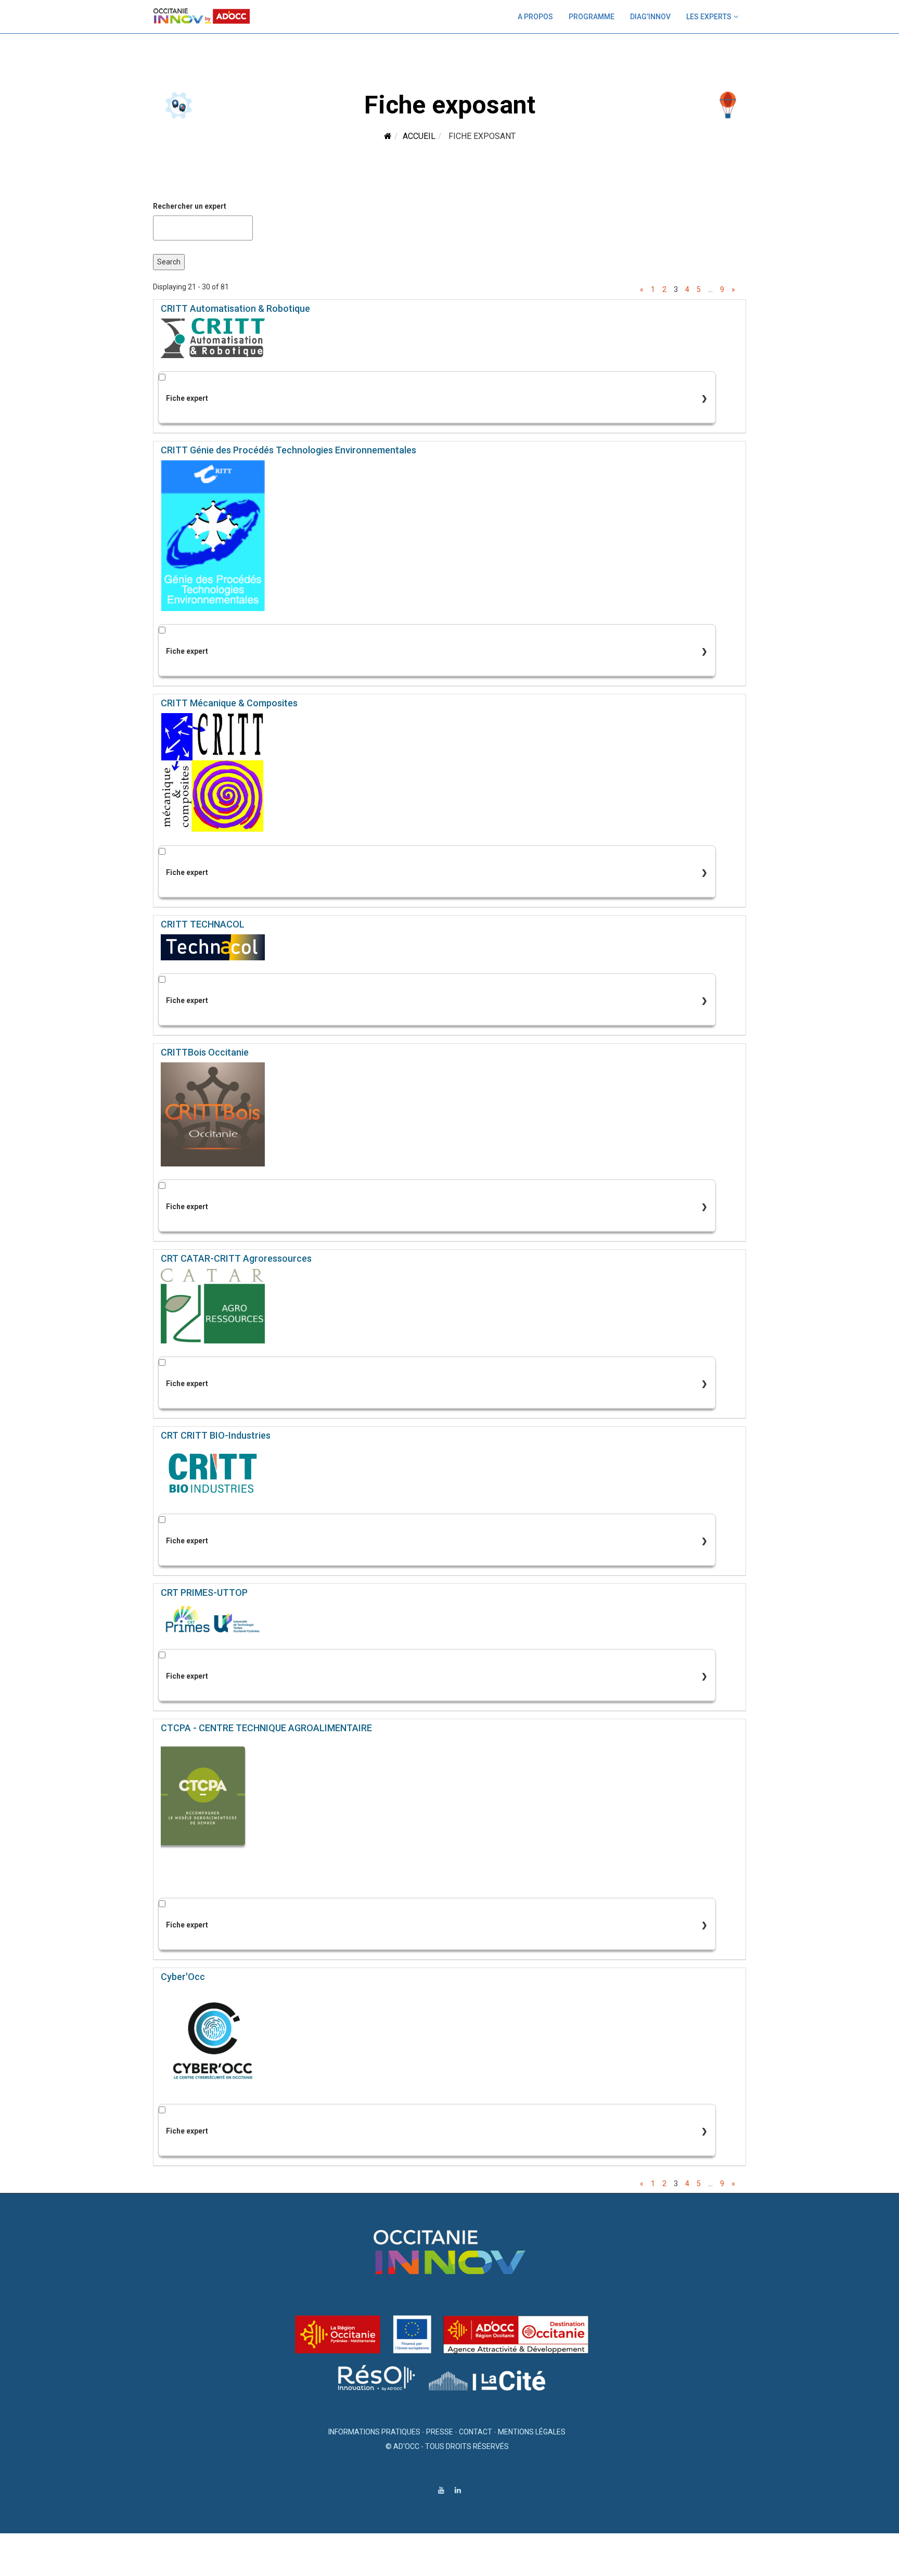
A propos (535, 17)
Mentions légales (532, 2432)
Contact (476, 2432)
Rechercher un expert (190, 206)
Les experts (709, 17)
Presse (440, 2432)
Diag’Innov (650, 17)
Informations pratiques (374, 2432)
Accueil (419, 136)
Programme (592, 17)
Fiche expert (187, 398)
